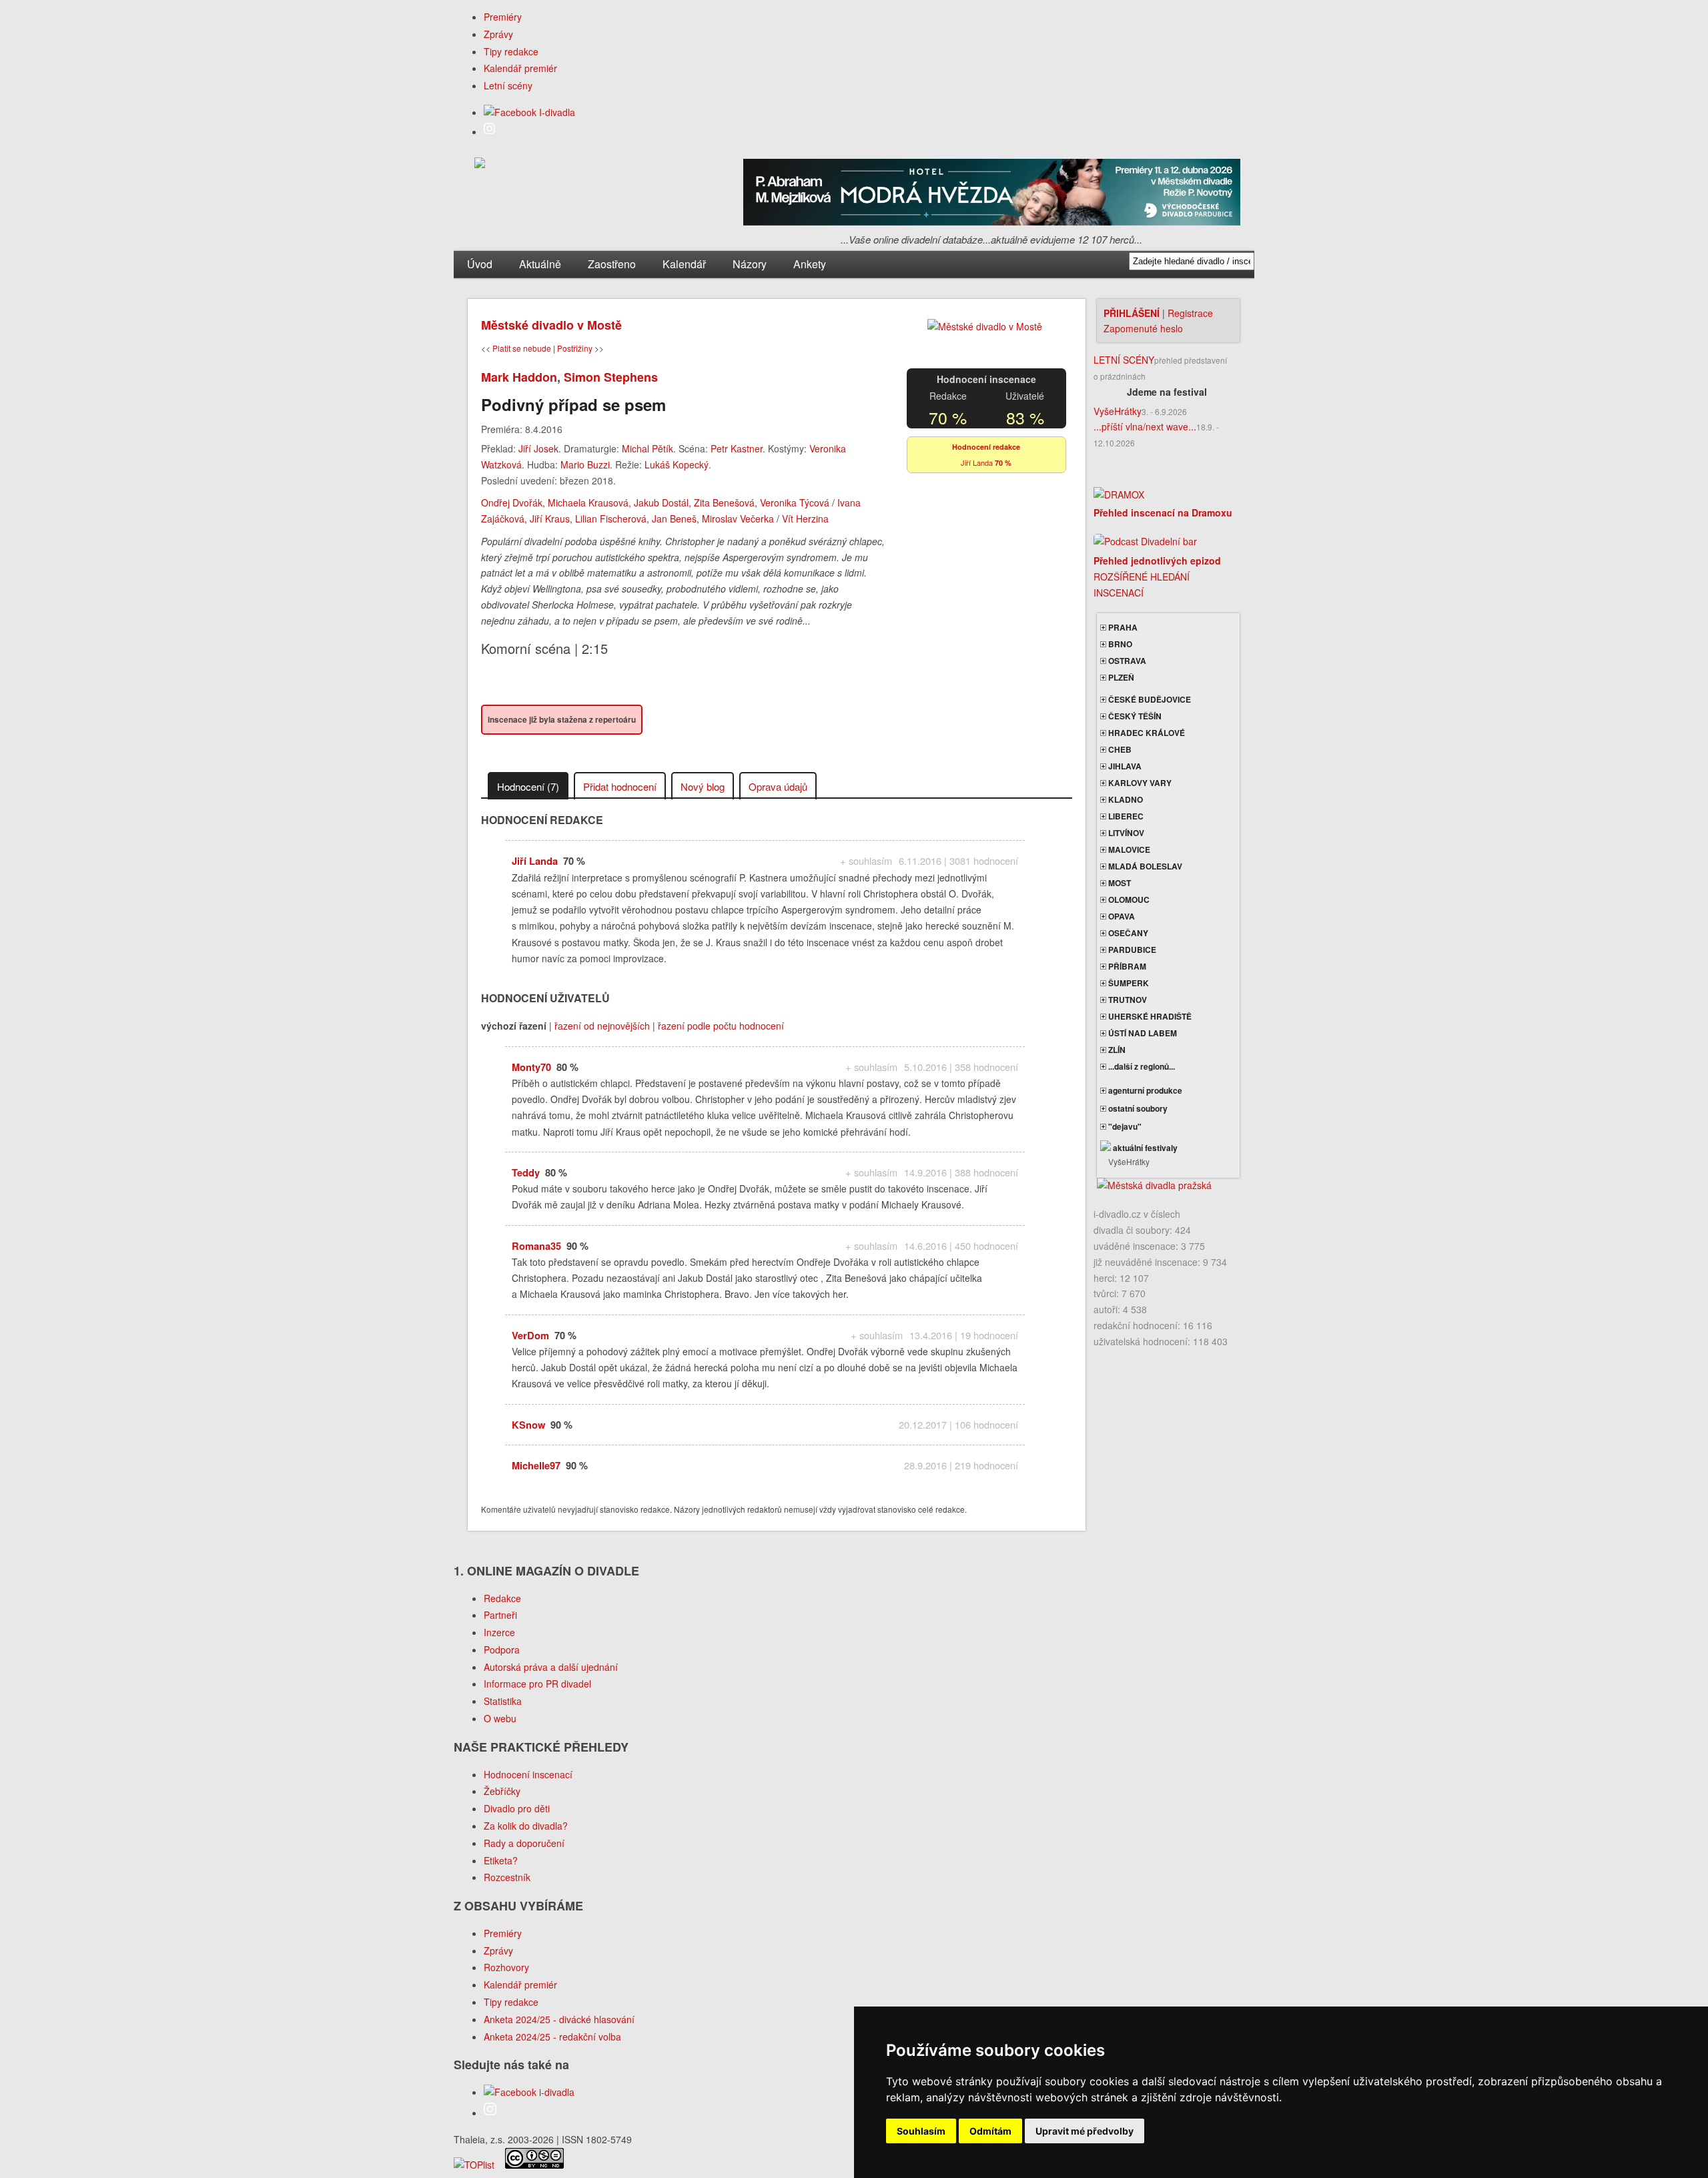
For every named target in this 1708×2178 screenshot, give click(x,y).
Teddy (526, 1172)
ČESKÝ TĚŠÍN (1134, 716)
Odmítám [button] (990, 2131)
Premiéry (503, 17)
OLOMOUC (1128, 899)
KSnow (528, 1425)
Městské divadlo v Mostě (551, 325)
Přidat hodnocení (620, 786)
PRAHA (1122, 627)
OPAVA (1121, 916)
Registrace (1190, 313)
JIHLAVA (1124, 766)
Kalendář (684, 264)
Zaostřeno (612, 264)
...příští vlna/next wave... (1145, 426)
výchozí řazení (514, 1026)
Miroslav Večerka (738, 518)
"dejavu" (1124, 1126)
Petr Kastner (737, 448)
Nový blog (703, 786)
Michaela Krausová (588, 502)
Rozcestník (507, 1877)
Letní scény (508, 85)
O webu (500, 1718)
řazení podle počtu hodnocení (721, 1026)
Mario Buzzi (585, 464)
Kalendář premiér (520, 68)
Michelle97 (536, 1465)
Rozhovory (506, 1967)
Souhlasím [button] (921, 2131)
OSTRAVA (1126, 661)
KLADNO (1125, 799)
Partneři (500, 1615)
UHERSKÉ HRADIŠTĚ (1149, 1016)
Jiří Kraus (550, 518)
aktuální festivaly (1144, 1148)
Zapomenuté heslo (1143, 328)
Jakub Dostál (661, 502)
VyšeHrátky (1118, 411)
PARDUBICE (1131, 950)
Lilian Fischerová (611, 518)
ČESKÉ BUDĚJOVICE (1149, 699)
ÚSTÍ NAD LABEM (1142, 1033)
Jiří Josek (538, 448)
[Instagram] (489, 131)
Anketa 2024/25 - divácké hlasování (559, 2019)
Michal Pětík (648, 448)
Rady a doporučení (524, 1843)
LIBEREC (1125, 816)
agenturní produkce (1144, 1090)
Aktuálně (540, 264)
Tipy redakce (511, 51)
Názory (750, 264)
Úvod (480, 264)
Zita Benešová (724, 502)
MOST (1119, 883)
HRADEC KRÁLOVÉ (1146, 733)
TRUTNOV (1127, 1000)
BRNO (1119, 644)
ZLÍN (1116, 1050)
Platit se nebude (522, 348)
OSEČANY (1127, 933)
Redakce (502, 1598)
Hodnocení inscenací (528, 1774)
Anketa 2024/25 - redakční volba (552, 2037)
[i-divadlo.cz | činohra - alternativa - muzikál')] (480, 165)
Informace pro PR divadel (537, 1684)
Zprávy (498, 34)
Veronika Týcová (795, 502)
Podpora (502, 1650)
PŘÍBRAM (1126, 966)
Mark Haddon (519, 377)
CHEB (1119, 749)
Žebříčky (502, 1791)
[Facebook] (529, 112)
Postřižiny (575, 348)
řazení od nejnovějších (602, 1026)
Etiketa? (501, 1860)
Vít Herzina (805, 518)
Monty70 (531, 1067)
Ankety (810, 264)
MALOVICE (1128, 849)
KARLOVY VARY (1139, 783)
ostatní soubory (1137, 1108)
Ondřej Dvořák (512, 502)
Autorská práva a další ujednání (551, 1667)
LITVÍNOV (1125, 833)
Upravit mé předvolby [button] (1085, 2131)
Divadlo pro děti (517, 1808)
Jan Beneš (674, 518)
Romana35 (536, 1246)
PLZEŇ (1120, 677)
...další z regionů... (1141, 1066)
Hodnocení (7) (528, 786)
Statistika (503, 1701)
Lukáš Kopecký (677, 464)
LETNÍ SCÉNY (1124, 360)
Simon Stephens (611, 377)
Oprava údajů (778, 786)
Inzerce (499, 1632)
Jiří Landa (977, 462)
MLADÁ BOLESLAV (1144, 866)
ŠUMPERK (1128, 983)
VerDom (530, 1335)
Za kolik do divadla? (526, 1826)
